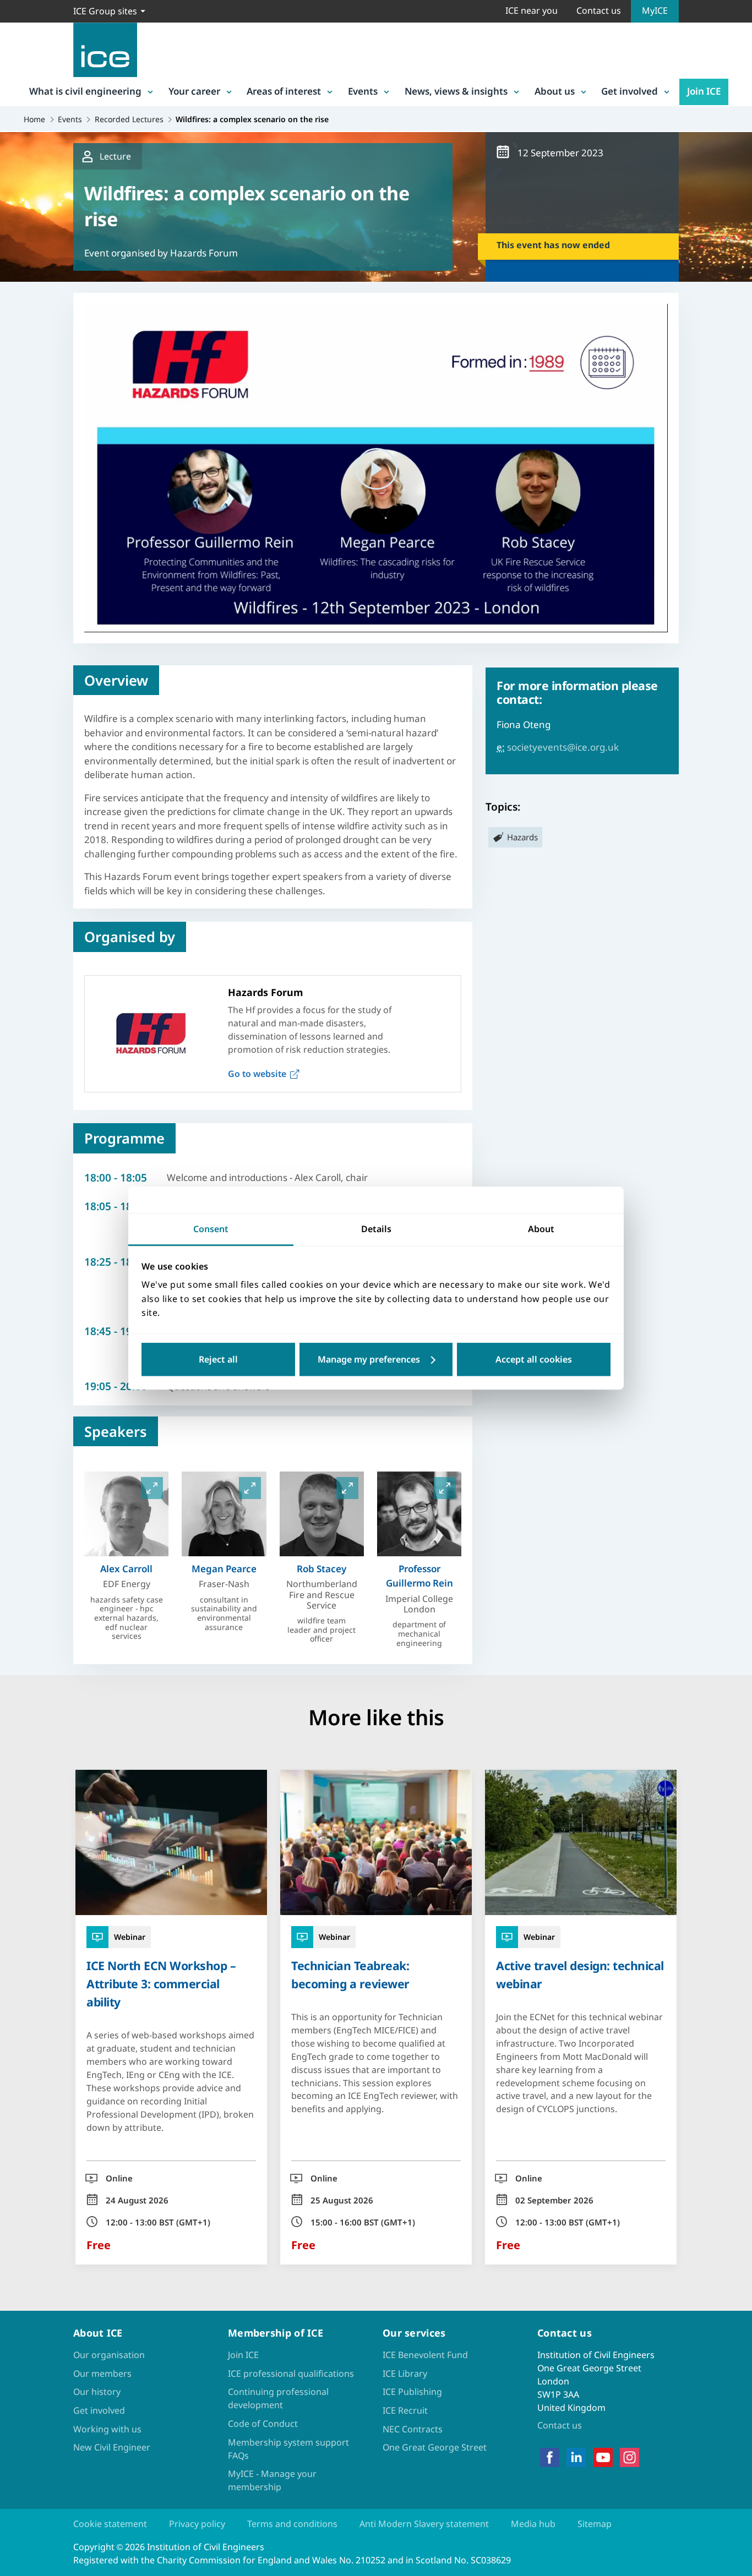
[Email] (18, 1323)
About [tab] (541, 1229)
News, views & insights (456, 91)
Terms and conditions (292, 2524)
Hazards (522, 837)
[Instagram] (630, 2458)
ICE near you (532, 10)
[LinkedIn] (576, 2458)
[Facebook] (550, 2458)
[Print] (18, 1352)
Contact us (599, 10)
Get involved (630, 91)
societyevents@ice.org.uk (563, 747)
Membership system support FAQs (288, 2449)
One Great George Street (435, 2447)
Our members (102, 2373)
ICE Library (405, 2373)
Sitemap (595, 2524)
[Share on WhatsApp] (18, 1294)
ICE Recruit (405, 2410)
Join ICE (704, 91)
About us (555, 91)
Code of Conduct (263, 2424)
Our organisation (109, 2355)
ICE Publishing (412, 2392)
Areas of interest (284, 91)
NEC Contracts (413, 2429)
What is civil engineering (85, 91)
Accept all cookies (534, 1359)
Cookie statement (110, 2524)
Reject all (218, 1359)
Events (363, 91)
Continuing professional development (278, 2398)
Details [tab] (376, 1229)
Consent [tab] (211, 1229)
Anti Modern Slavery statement (424, 2524)
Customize (376, 1359)
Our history (97, 2392)
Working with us (107, 2429)
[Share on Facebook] (18, 1237)
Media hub (533, 2524)
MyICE (655, 10)
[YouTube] (603, 2458)
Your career (194, 91)
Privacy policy (197, 2524)
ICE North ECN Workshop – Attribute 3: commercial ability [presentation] (161, 1984)
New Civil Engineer (112, 2447)
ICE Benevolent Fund (425, 2355)
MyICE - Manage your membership (272, 2480)
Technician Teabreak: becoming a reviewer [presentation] (350, 1975)
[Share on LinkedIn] (18, 1266)
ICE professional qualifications (291, 2373)
